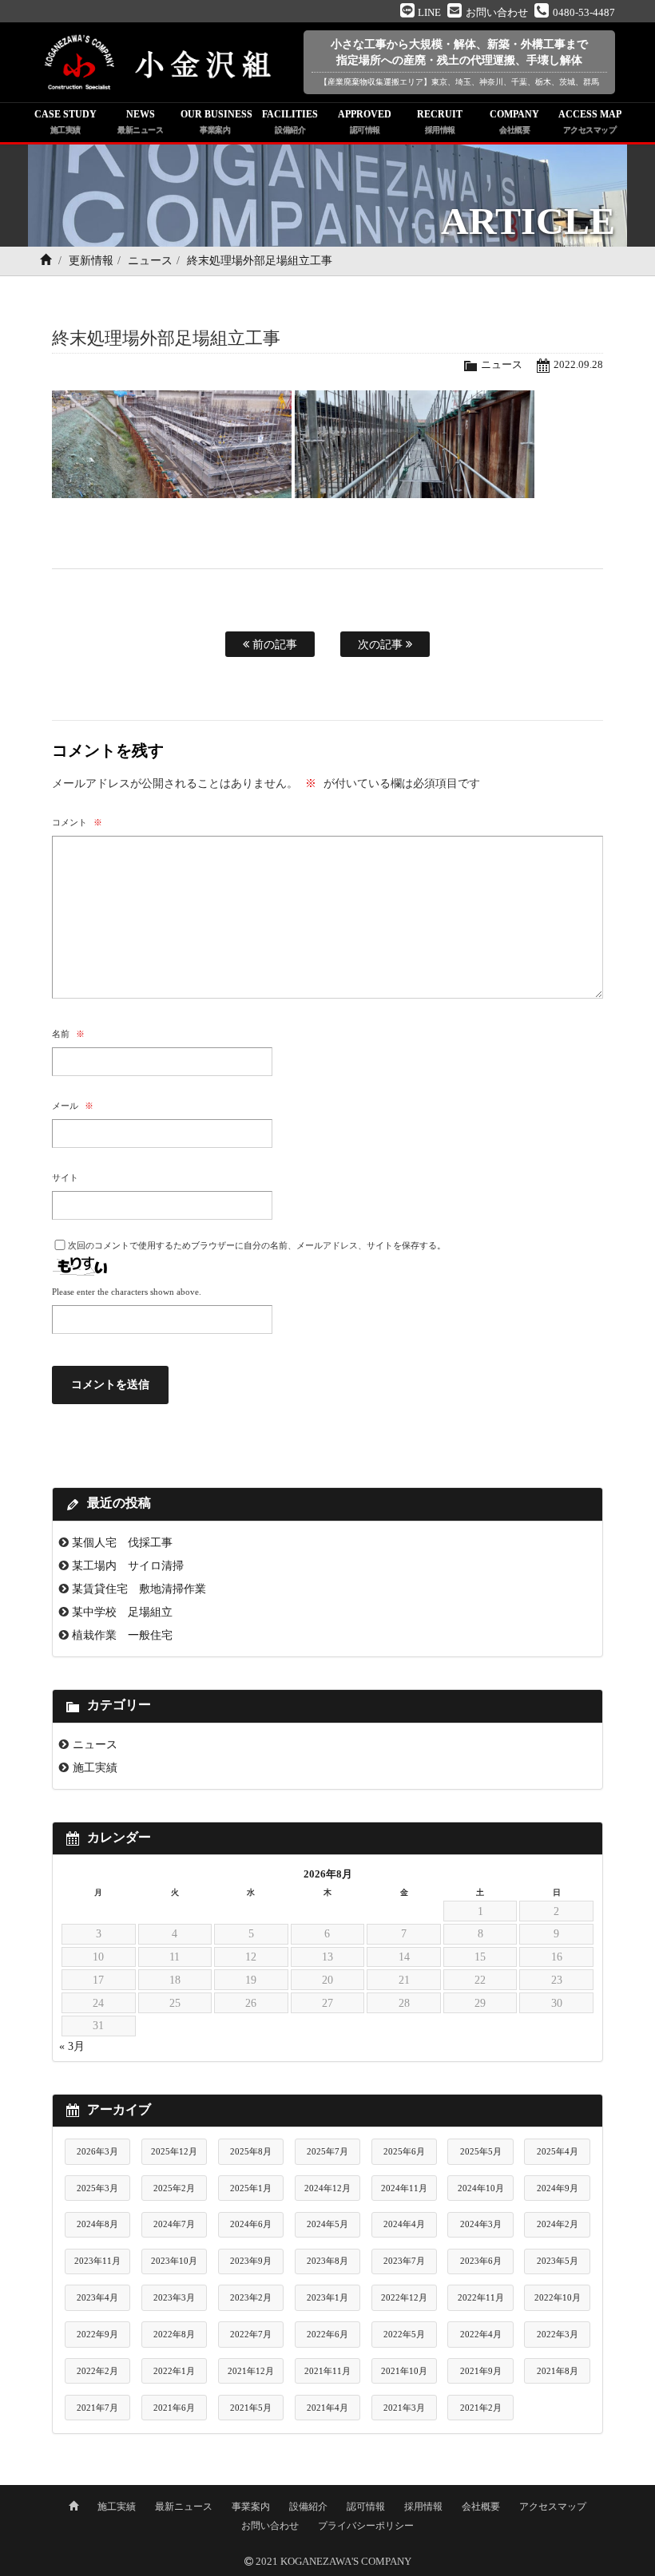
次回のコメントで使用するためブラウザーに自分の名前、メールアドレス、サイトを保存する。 (257, 1245)
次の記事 (382, 644)
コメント (77, 822)
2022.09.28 (578, 365)
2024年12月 (327, 2188)
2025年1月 (251, 2188)
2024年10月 (481, 2188)
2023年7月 (404, 2261)
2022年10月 (558, 2297)
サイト (65, 1177)
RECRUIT (440, 121)
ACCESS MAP (590, 121)
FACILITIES (290, 121)
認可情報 (366, 2507)
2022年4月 (481, 2334)
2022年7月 (251, 2334)
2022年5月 (404, 2334)
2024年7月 (174, 2224)
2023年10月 (174, 2261)
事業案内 (251, 2507)
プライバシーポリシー (366, 2526)
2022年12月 (404, 2297)
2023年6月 (481, 2261)
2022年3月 (558, 2334)
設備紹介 (308, 2507)
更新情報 (91, 261)
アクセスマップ (553, 2507)
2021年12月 (251, 2371)
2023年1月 (327, 2297)
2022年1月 (174, 2371)
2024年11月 (404, 2188)
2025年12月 (174, 2151)
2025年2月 (174, 2188)
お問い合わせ (270, 2526)
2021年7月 (97, 2408)
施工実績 (95, 1767)
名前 (68, 1034)
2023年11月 (97, 2261)
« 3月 (72, 2046)
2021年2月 (481, 2408)
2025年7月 (327, 2151)
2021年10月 (404, 2371)
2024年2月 (558, 2224)
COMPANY (514, 121)
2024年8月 (97, 2224)
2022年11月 (481, 2297)
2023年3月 (174, 2297)
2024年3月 (481, 2224)
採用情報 (423, 2507)
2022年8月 (174, 2334)
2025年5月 (481, 2151)
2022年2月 (97, 2371)
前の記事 (273, 644)
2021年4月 (327, 2408)
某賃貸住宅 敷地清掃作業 (139, 1589)
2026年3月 (97, 2151)
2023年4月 (97, 2297)
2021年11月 (327, 2371)
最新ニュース (184, 2507)
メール (73, 1106)
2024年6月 (251, 2224)
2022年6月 (327, 2334)
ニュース (150, 261)
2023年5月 (558, 2261)
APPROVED (365, 121)
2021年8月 (558, 2371)
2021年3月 (404, 2408)
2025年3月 (97, 2188)
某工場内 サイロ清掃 (128, 1565)
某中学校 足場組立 (122, 1612)
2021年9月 (481, 2371)
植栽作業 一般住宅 (122, 1635)
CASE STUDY (65, 121)
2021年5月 (251, 2408)
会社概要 (481, 2507)
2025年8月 (251, 2151)
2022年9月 (97, 2334)
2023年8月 (327, 2261)
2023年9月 (251, 2261)
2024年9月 (558, 2188)
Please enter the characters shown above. (127, 1292)
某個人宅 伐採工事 (122, 1542)
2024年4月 (404, 2224)
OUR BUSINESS (216, 121)
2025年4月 (558, 2151)
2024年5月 (327, 2224)
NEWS (140, 121)
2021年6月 (174, 2408)
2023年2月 (251, 2297)
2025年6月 (404, 2151)
